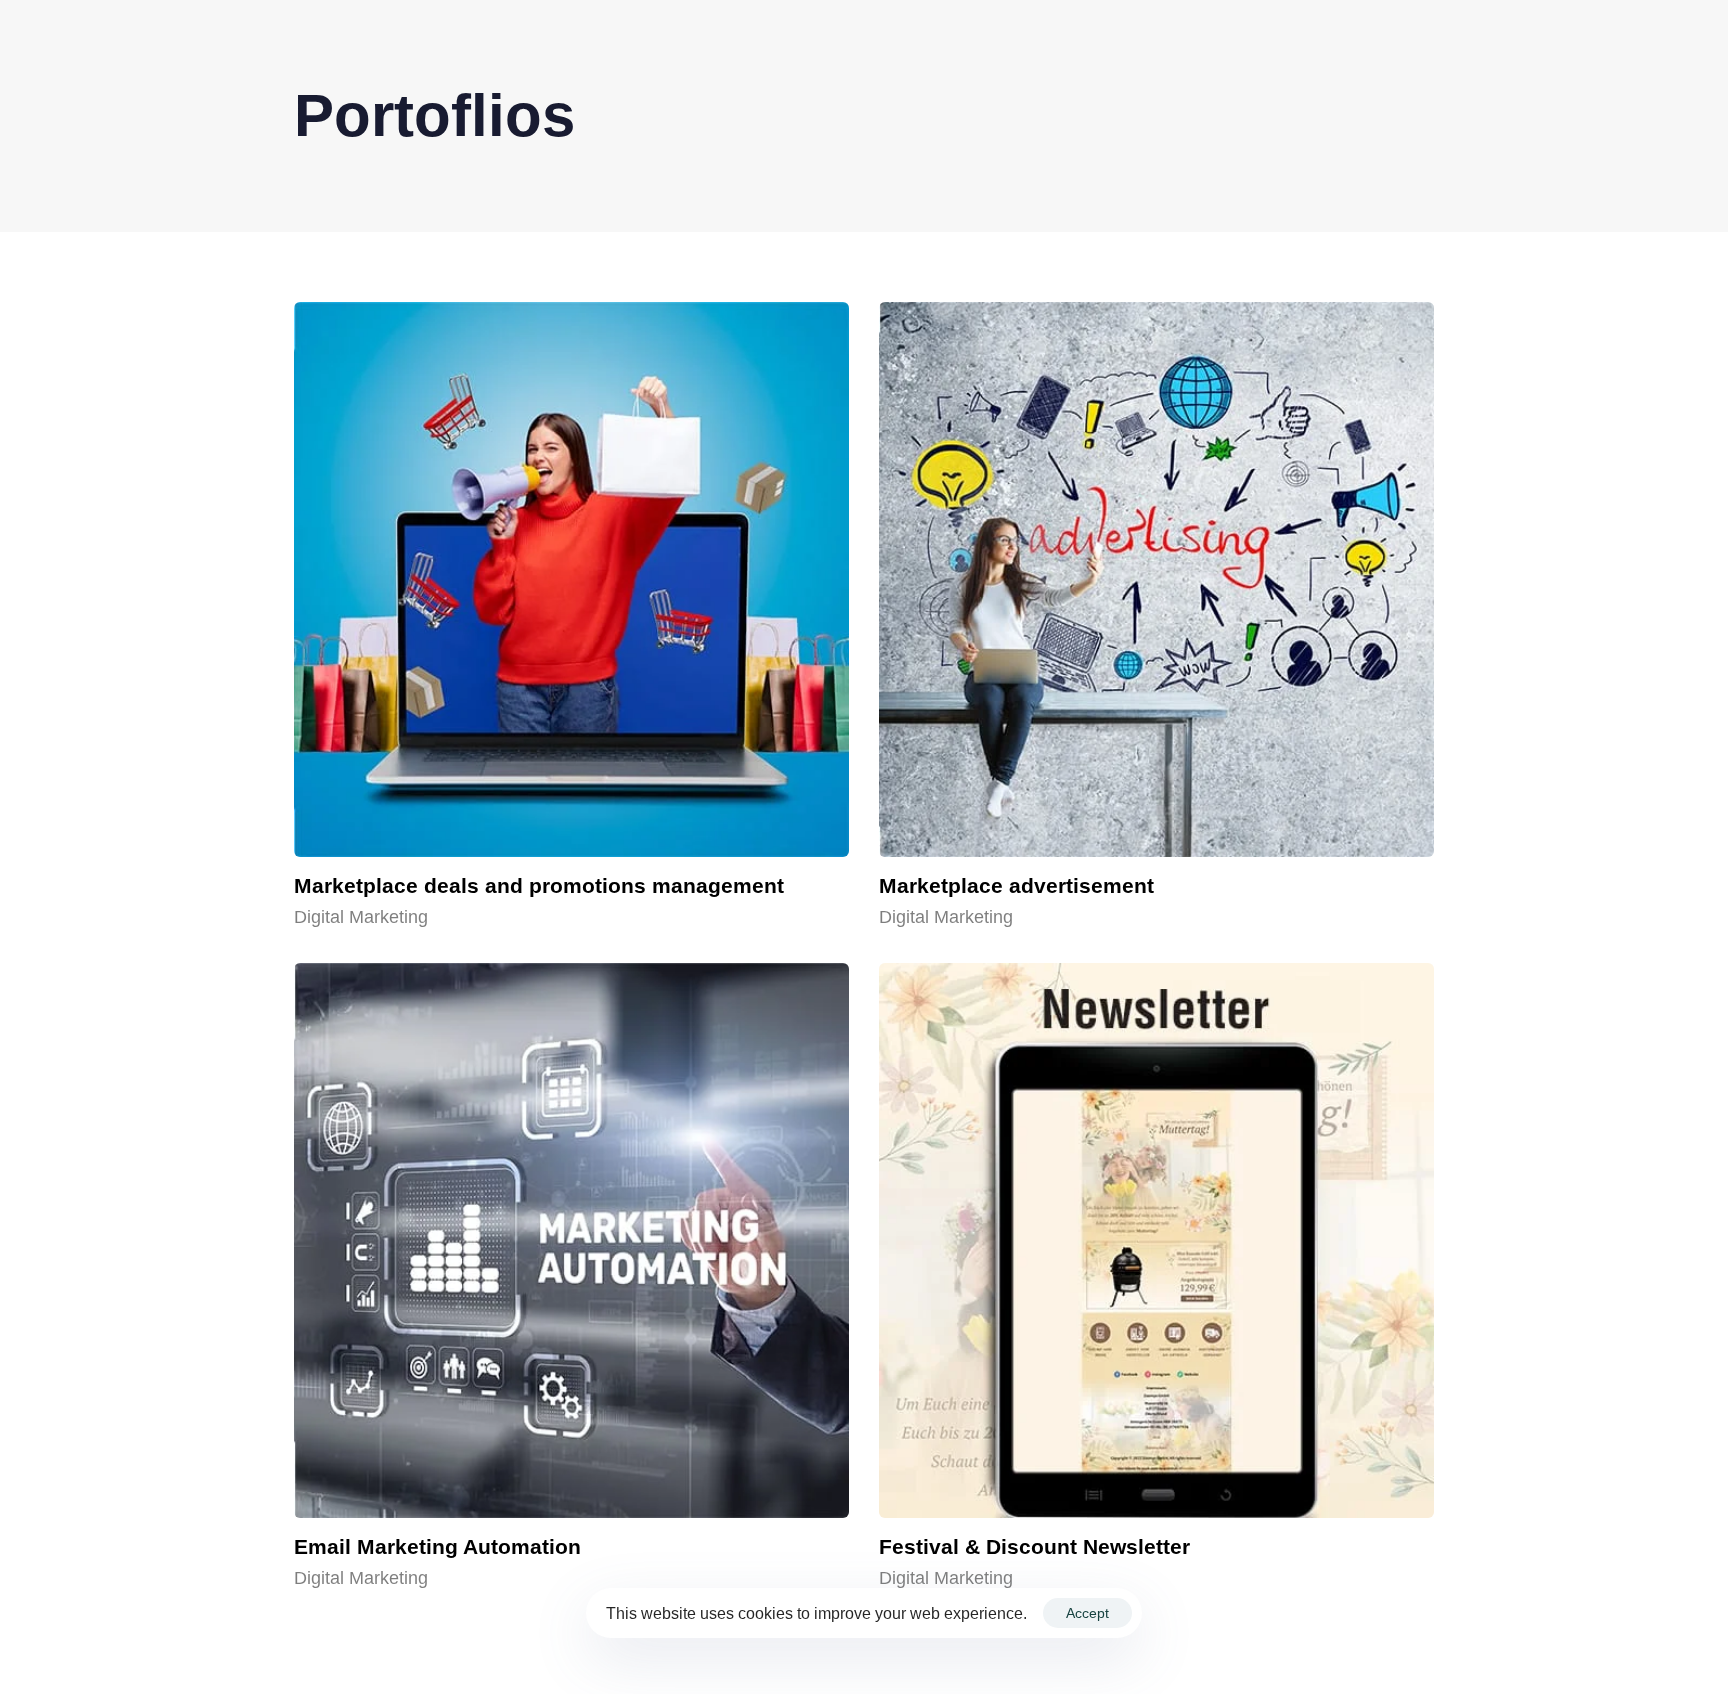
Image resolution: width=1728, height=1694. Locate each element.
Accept (1087, 1613)
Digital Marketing (361, 917)
